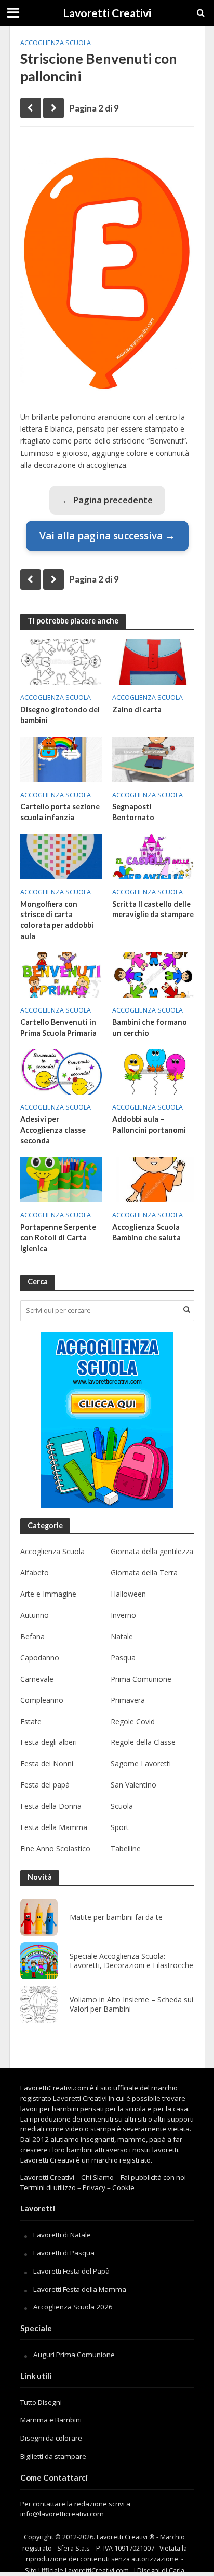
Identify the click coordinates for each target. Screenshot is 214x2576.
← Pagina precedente (107, 500)
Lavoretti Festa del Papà (71, 2271)
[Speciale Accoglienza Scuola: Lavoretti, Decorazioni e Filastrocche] (39, 1961)
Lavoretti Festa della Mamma (80, 2289)
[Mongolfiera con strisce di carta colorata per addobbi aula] (61, 855)
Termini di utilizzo (48, 2187)
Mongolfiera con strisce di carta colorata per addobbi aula (57, 920)
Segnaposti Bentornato (133, 812)
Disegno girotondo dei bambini (60, 715)
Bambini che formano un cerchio (150, 1028)
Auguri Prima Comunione (74, 2355)
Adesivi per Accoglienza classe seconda (53, 1130)
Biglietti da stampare (53, 2456)
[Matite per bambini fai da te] (39, 1917)
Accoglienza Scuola (56, 43)
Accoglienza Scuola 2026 (73, 2307)
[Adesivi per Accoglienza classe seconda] (61, 1071)
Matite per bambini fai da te (116, 1917)
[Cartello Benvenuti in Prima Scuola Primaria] (61, 974)
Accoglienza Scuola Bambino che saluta (146, 1232)
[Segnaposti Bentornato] (153, 758)
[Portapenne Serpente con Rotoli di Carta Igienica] (61, 1179)
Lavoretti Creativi (107, 13)
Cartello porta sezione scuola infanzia (60, 812)
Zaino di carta (137, 709)
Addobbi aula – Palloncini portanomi (149, 1125)
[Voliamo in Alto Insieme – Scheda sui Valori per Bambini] (39, 2004)
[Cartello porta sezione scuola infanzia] (61, 758)
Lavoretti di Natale (62, 2235)
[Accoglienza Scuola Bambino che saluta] (153, 1179)
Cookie (123, 2187)
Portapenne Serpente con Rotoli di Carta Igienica (58, 1238)
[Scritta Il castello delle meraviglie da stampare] (153, 855)
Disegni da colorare (51, 2438)
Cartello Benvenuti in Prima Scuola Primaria (58, 1028)
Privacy (94, 2187)
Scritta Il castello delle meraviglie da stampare (153, 909)
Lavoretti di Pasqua (64, 2253)
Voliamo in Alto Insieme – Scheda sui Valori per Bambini (131, 2005)
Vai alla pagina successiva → (107, 536)
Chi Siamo (97, 2177)
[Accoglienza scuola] (107, 1420)
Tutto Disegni (41, 2402)
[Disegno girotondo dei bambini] (61, 661)
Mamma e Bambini (51, 2420)
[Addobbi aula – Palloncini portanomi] (153, 1071)
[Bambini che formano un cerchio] (153, 974)
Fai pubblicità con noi (153, 2177)
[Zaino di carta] (153, 661)
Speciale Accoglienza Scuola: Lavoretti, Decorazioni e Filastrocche (131, 1961)
